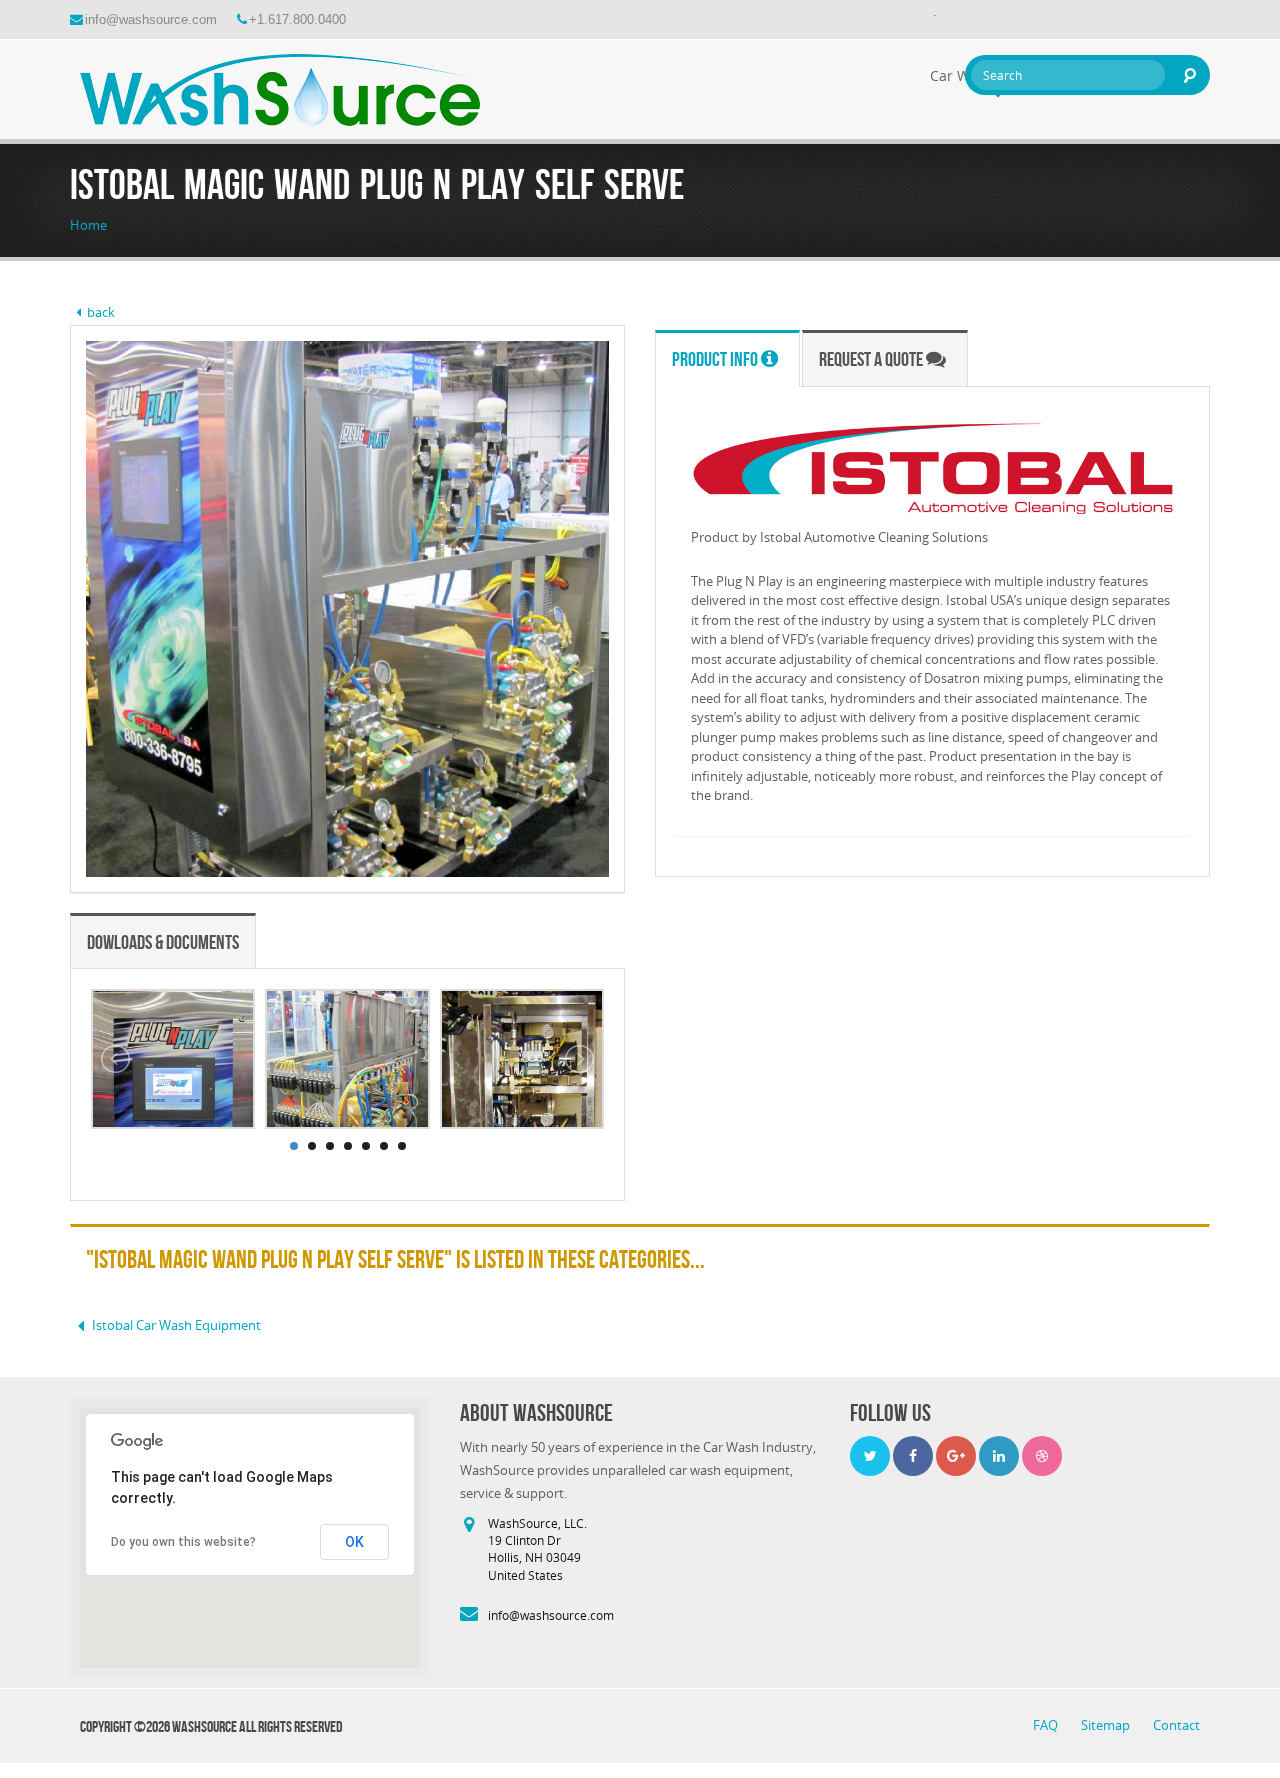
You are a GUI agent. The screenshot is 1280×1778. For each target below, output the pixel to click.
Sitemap (1107, 1725)
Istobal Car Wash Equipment (176, 1325)
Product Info (716, 359)
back (101, 312)
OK (354, 1542)
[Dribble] (1042, 1456)
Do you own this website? (183, 1542)
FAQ (1047, 1725)
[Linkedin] (999, 1456)
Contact (1176, 1725)
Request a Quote (872, 359)
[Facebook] (913, 1456)
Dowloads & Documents (163, 942)
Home (88, 225)
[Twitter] (870, 1456)
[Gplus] (956, 1456)
